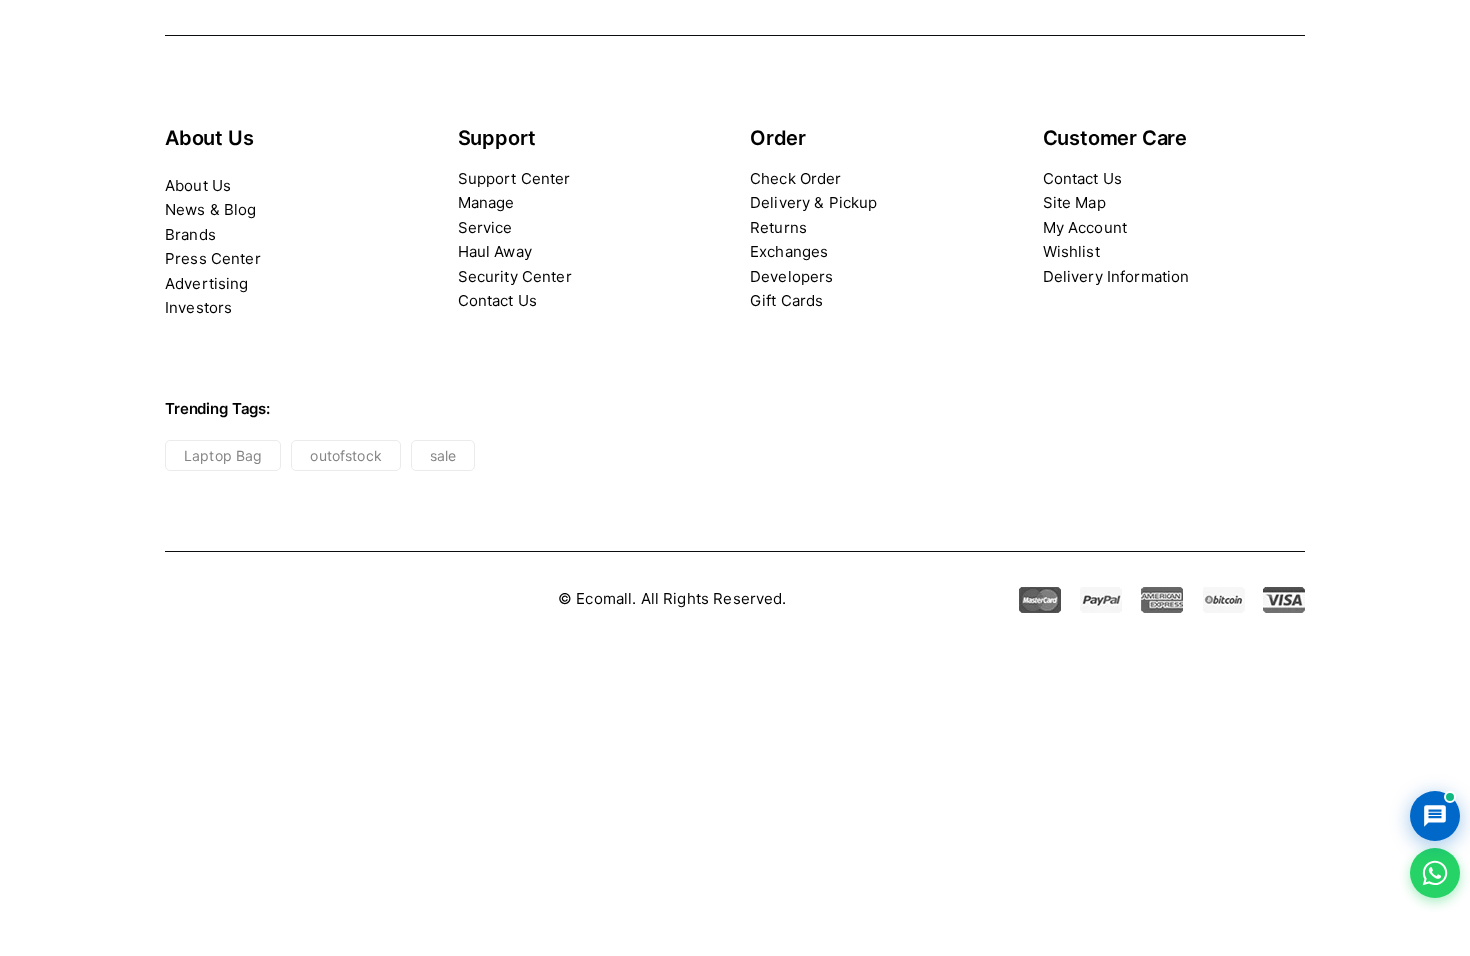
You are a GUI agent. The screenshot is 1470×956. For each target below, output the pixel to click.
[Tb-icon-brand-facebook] (177, 599)
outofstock (345, 455)
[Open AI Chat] (1435, 816)
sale (443, 455)
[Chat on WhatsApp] (1435, 873)
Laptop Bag (223, 455)
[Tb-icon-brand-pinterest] (312, 599)
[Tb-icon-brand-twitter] (222, 599)
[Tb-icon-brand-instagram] (267, 599)
